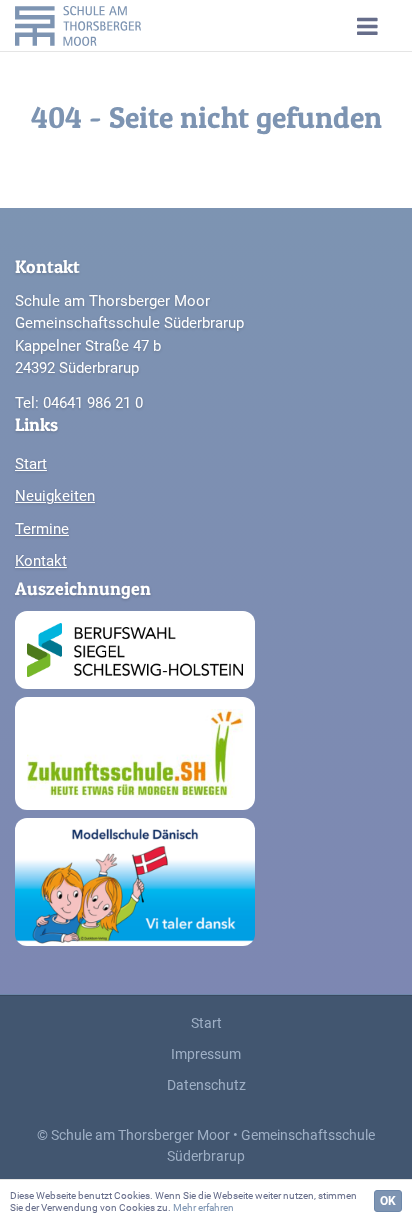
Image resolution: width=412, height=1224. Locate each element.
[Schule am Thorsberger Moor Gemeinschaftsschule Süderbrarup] (99, 25)
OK (388, 1201)
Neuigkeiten (55, 496)
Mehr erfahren (203, 1207)
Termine (42, 529)
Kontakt (41, 561)
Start (31, 464)
